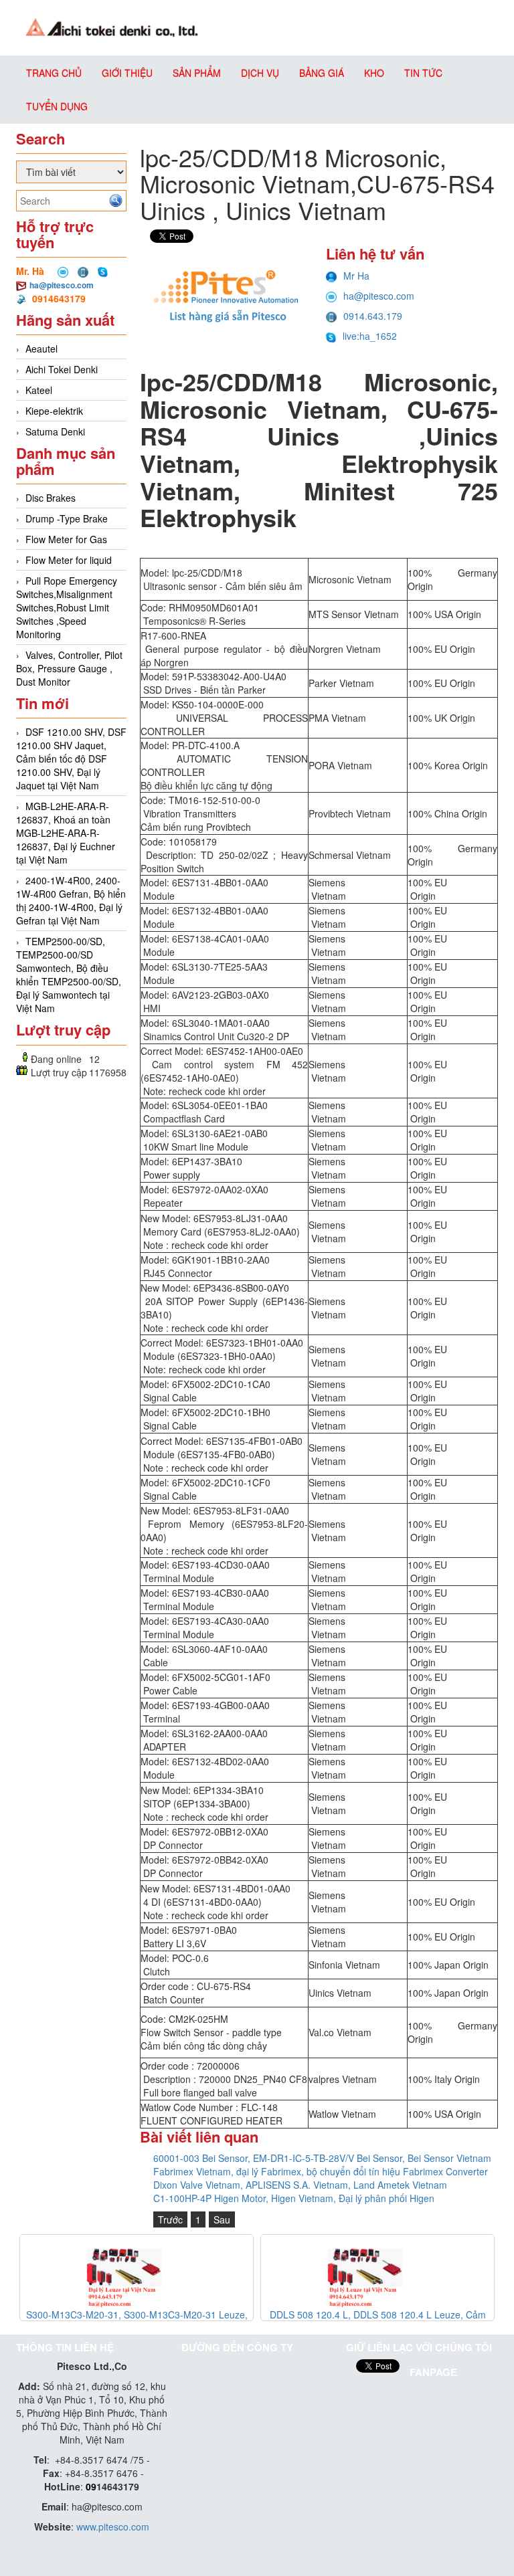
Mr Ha (356, 276)
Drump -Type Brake (67, 518)
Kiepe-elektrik (54, 411)
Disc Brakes (51, 498)
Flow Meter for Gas (66, 539)
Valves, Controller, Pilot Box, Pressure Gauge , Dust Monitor (69, 668)
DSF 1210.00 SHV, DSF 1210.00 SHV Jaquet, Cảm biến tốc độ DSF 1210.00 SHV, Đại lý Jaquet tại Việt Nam (71, 759)
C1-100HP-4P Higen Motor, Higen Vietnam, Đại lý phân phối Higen (294, 2198)
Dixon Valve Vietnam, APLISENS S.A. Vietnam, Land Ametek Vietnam (300, 2185)
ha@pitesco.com (62, 285)
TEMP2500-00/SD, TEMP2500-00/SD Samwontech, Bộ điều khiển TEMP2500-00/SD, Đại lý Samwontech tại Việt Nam (69, 975)
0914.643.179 (373, 316)
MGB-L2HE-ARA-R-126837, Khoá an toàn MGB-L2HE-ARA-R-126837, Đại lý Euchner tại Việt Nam (66, 833)
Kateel (39, 390)
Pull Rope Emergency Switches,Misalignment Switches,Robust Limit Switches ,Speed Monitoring (67, 607)
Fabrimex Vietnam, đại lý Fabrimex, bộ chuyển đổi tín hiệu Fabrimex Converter (321, 2171)
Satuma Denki (55, 431)
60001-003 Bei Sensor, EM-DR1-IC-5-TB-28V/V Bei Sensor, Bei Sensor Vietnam (322, 2158)
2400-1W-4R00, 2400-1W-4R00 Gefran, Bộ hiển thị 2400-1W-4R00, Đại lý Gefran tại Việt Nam (71, 900)
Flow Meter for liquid (69, 560)
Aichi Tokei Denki (62, 369)
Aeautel (41, 349)
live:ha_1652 (370, 336)
